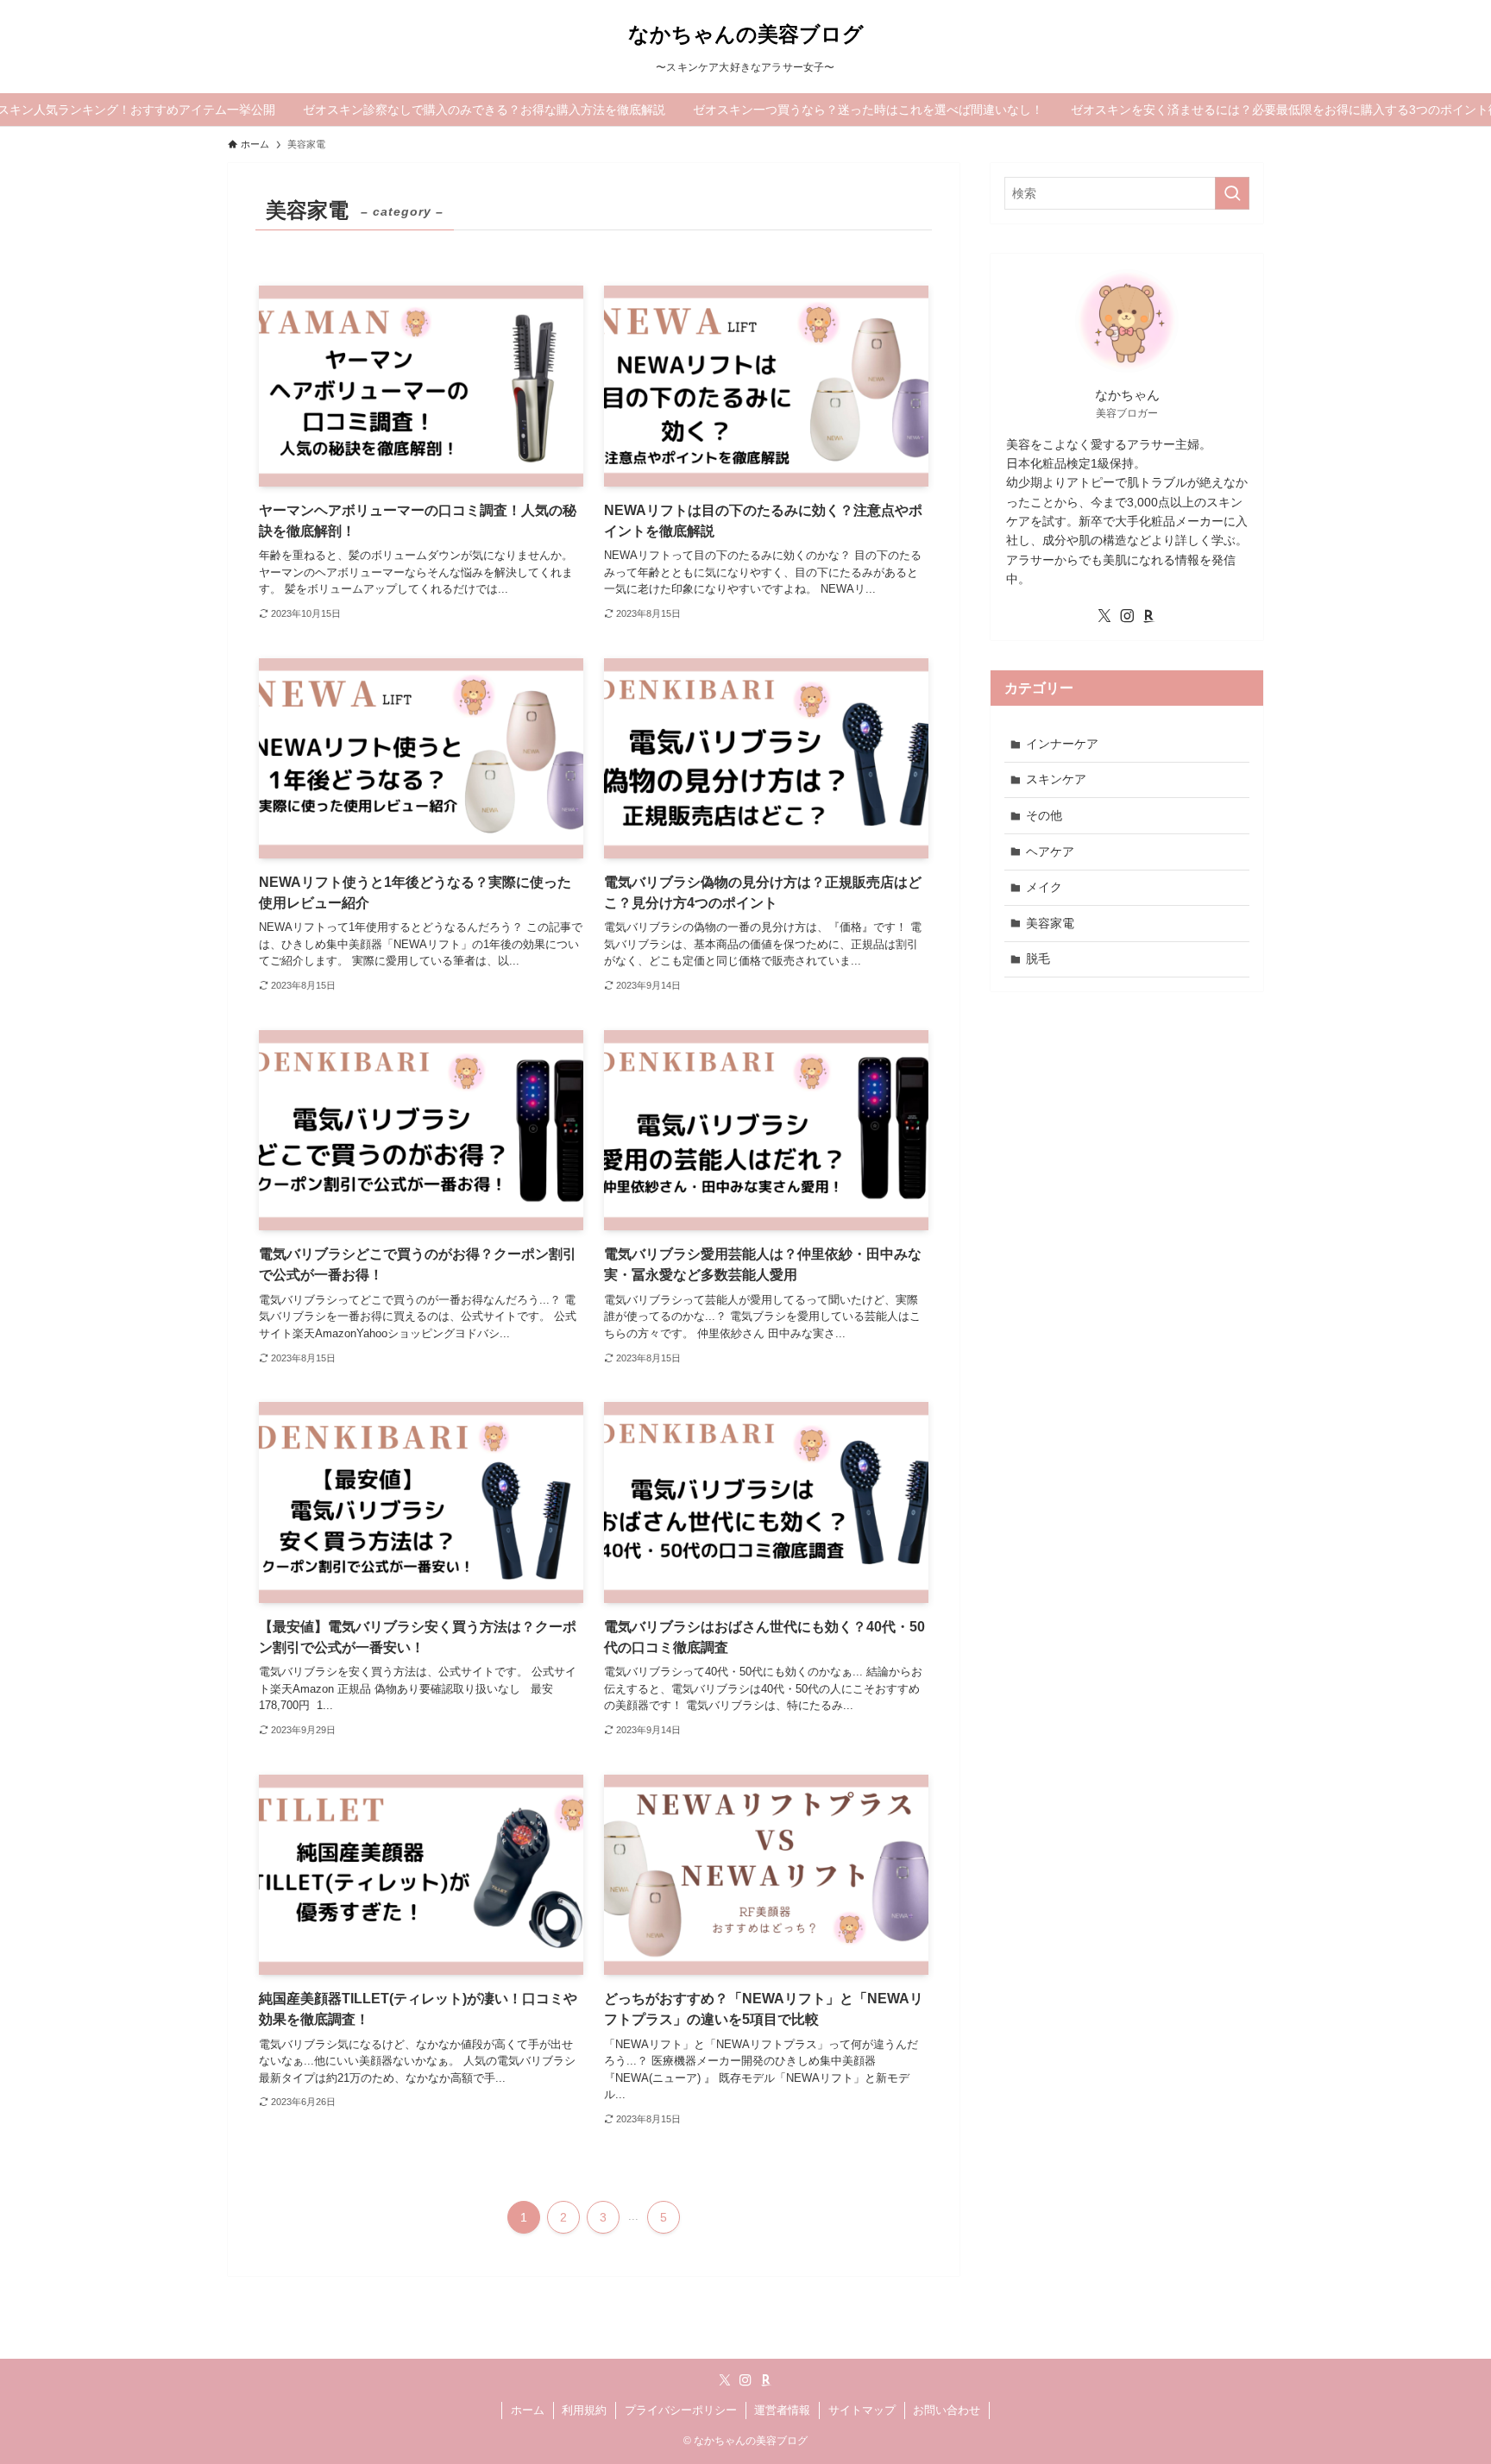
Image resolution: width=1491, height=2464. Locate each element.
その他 (1044, 815)
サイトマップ (862, 2410)
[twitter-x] (1104, 616)
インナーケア (1062, 744)
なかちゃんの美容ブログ (746, 35)
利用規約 (584, 2410)
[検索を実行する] (1232, 193)
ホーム (528, 2410)
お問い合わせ (947, 2410)
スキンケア (1056, 779)
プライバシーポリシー (681, 2410)
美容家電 (1050, 923)
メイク (1044, 887)
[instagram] (1127, 616)
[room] (1149, 616)
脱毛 (1038, 959)
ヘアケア (1050, 852)
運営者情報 (782, 2410)
